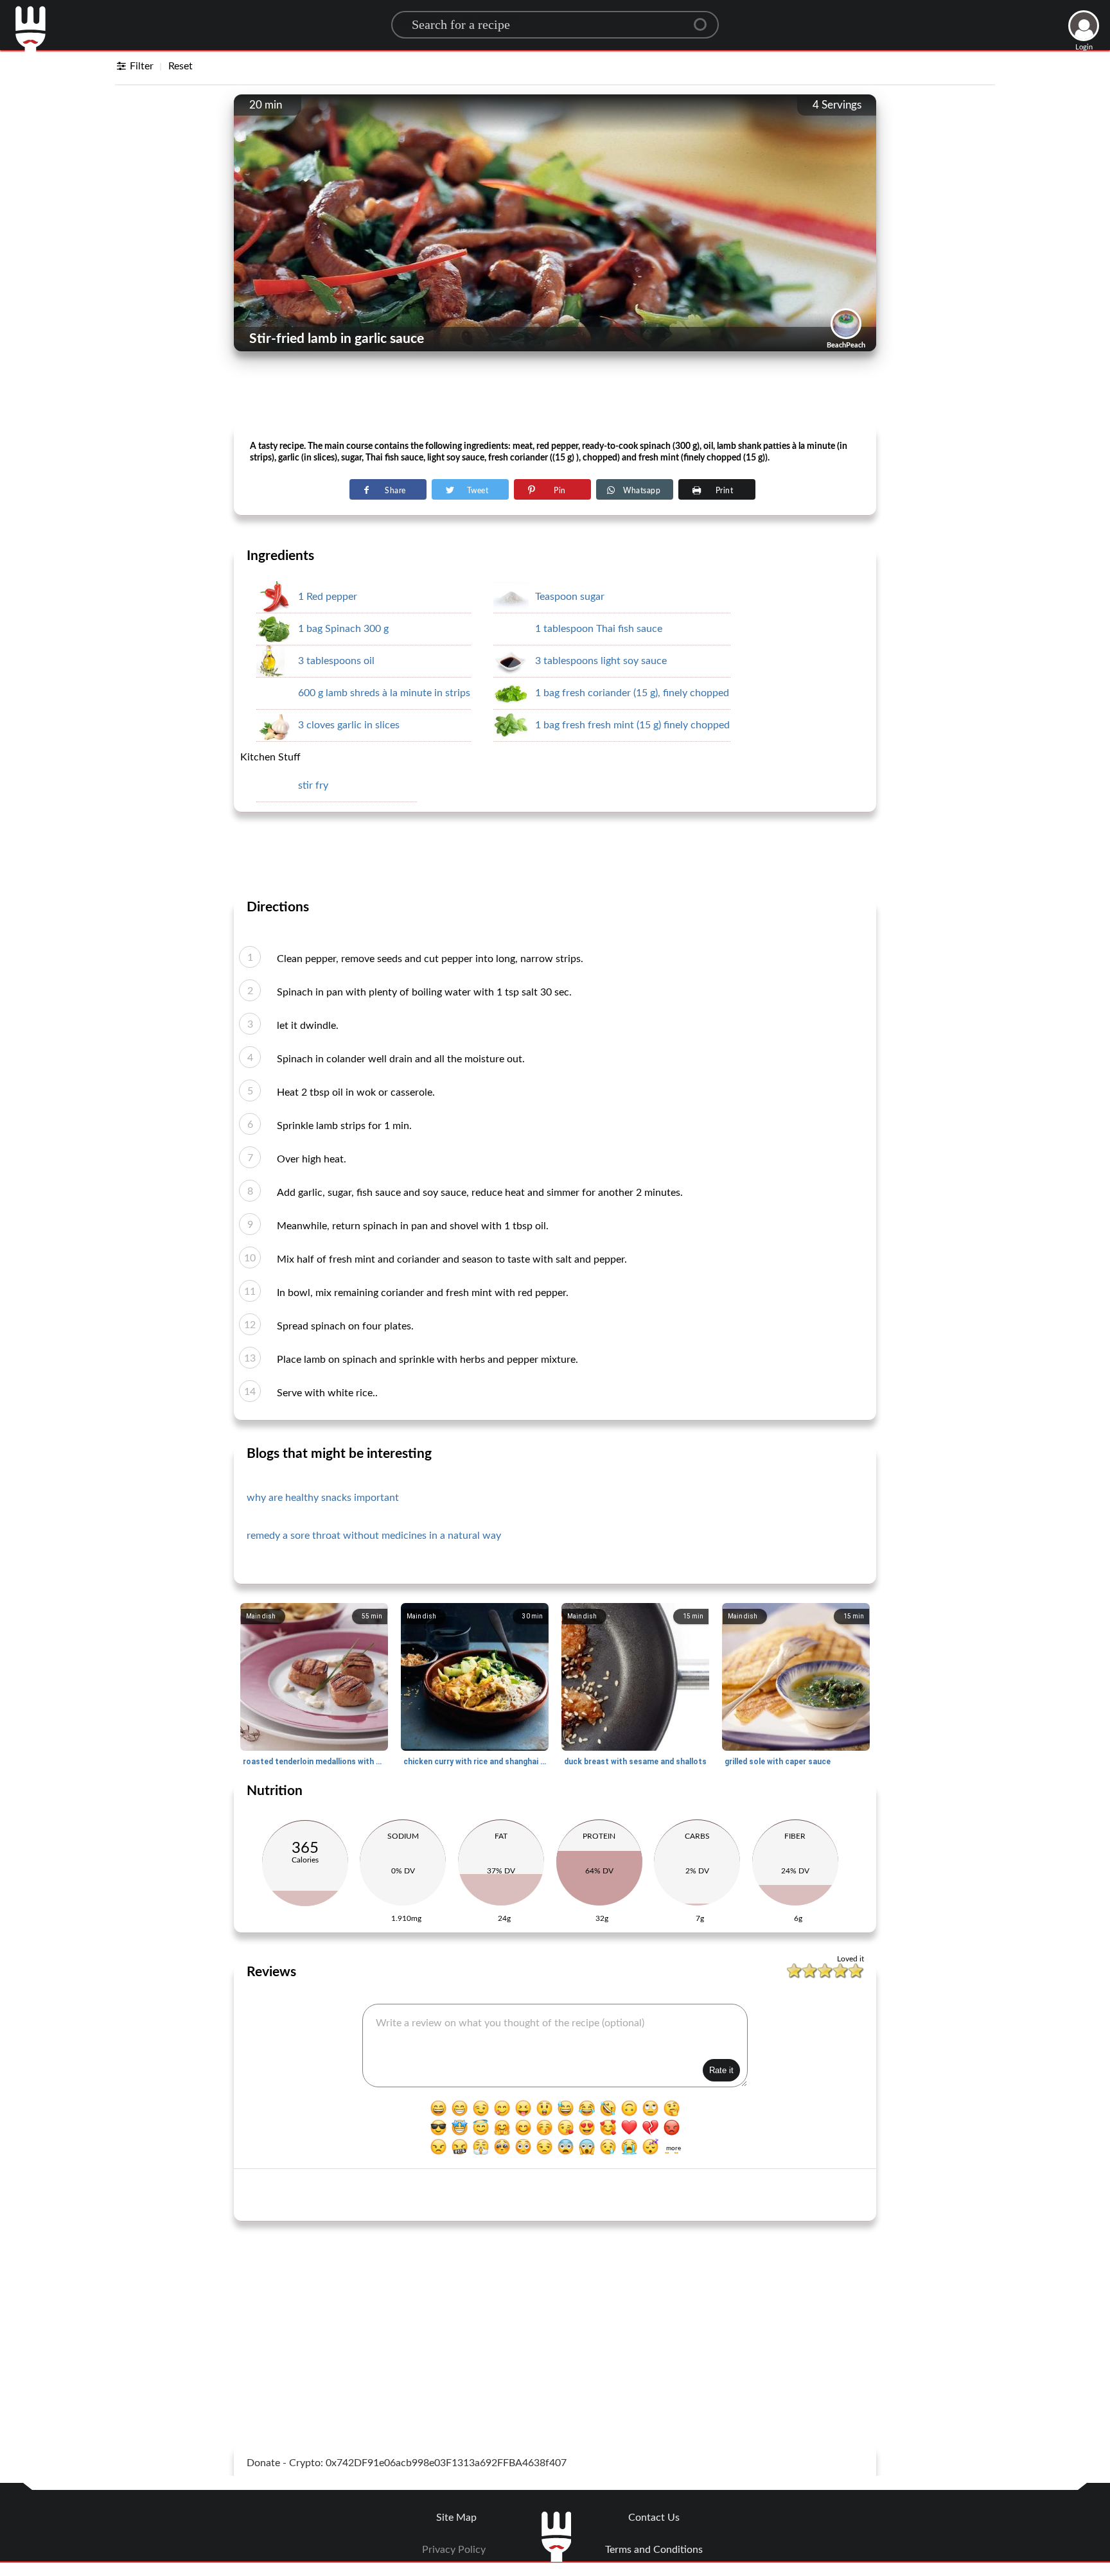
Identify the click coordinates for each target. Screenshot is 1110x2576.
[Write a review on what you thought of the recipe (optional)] (555, 2046)
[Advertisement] (555, 392)
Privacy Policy (454, 2550)
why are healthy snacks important (323, 1498)
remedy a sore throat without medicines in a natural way (374, 1536)
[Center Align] (705, 19)
